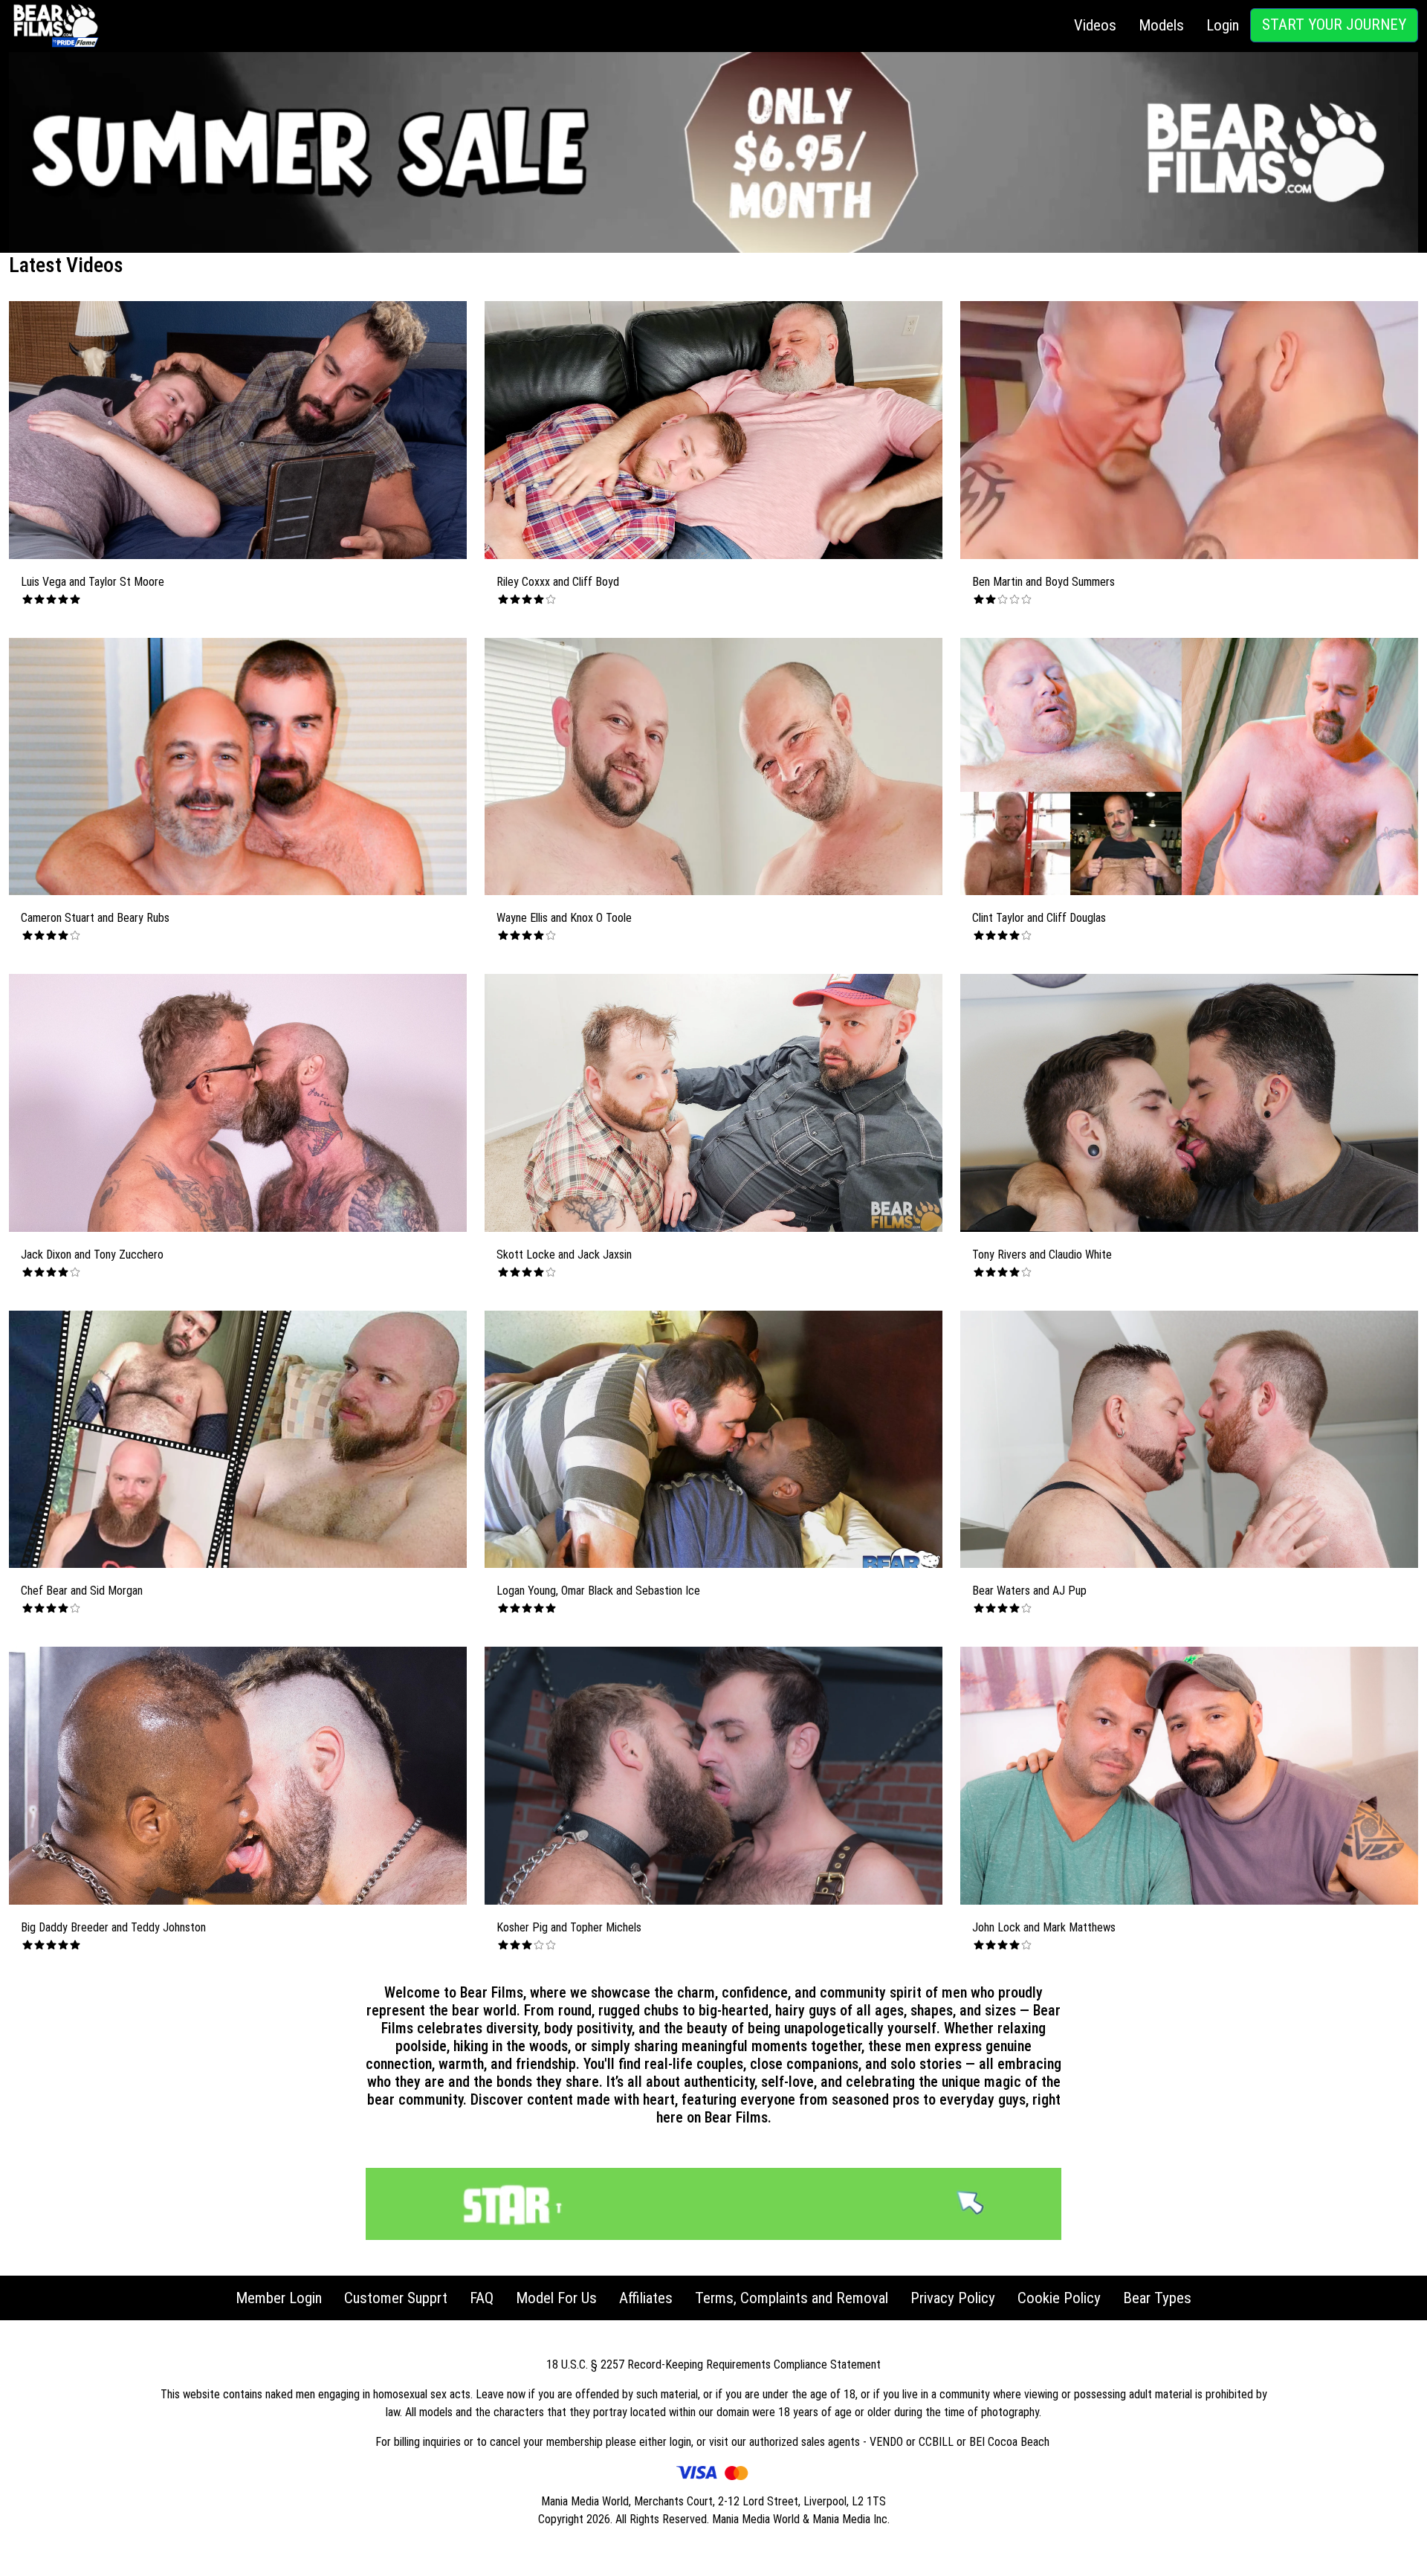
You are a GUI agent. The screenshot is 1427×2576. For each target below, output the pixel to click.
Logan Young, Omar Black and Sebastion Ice (598, 1591)
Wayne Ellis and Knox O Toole (564, 918)
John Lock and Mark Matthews (1044, 1927)
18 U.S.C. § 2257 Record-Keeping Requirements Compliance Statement (713, 2364)
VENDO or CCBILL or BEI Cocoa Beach (961, 2442)
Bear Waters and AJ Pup (1029, 1591)
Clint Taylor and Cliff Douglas (1039, 918)
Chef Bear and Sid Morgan (82, 1591)
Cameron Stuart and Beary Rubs (95, 918)
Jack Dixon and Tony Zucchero (92, 1255)
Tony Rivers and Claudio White (1042, 1255)
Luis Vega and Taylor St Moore (93, 582)
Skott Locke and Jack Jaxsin (564, 1255)
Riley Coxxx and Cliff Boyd (558, 582)
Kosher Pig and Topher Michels (569, 1927)
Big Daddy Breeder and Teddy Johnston (113, 1927)
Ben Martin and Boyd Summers (1043, 582)
